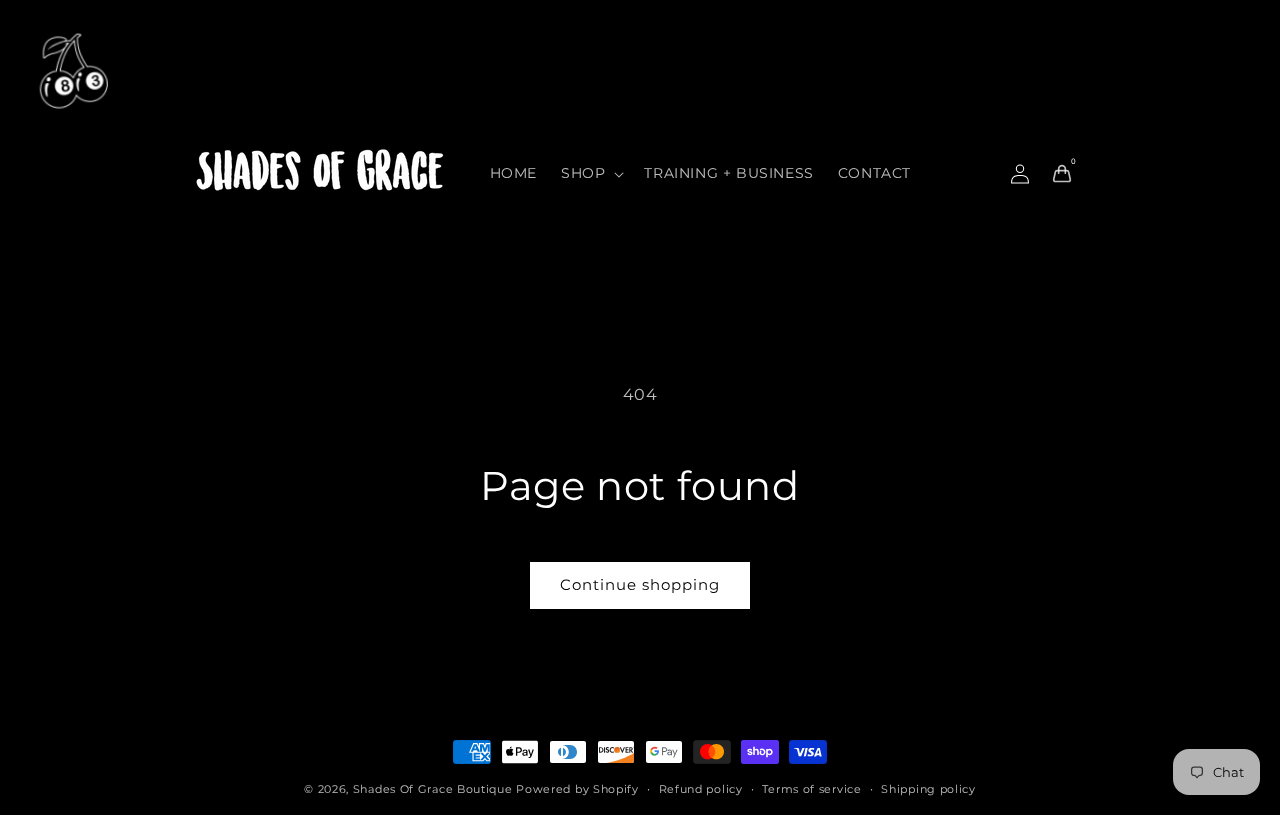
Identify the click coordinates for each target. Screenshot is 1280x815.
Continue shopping (640, 584)
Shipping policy (928, 789)
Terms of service (811, 789)
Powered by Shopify (577, 789)
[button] (590, 173)
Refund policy (701, 789)
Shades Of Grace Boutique (435, 789)
